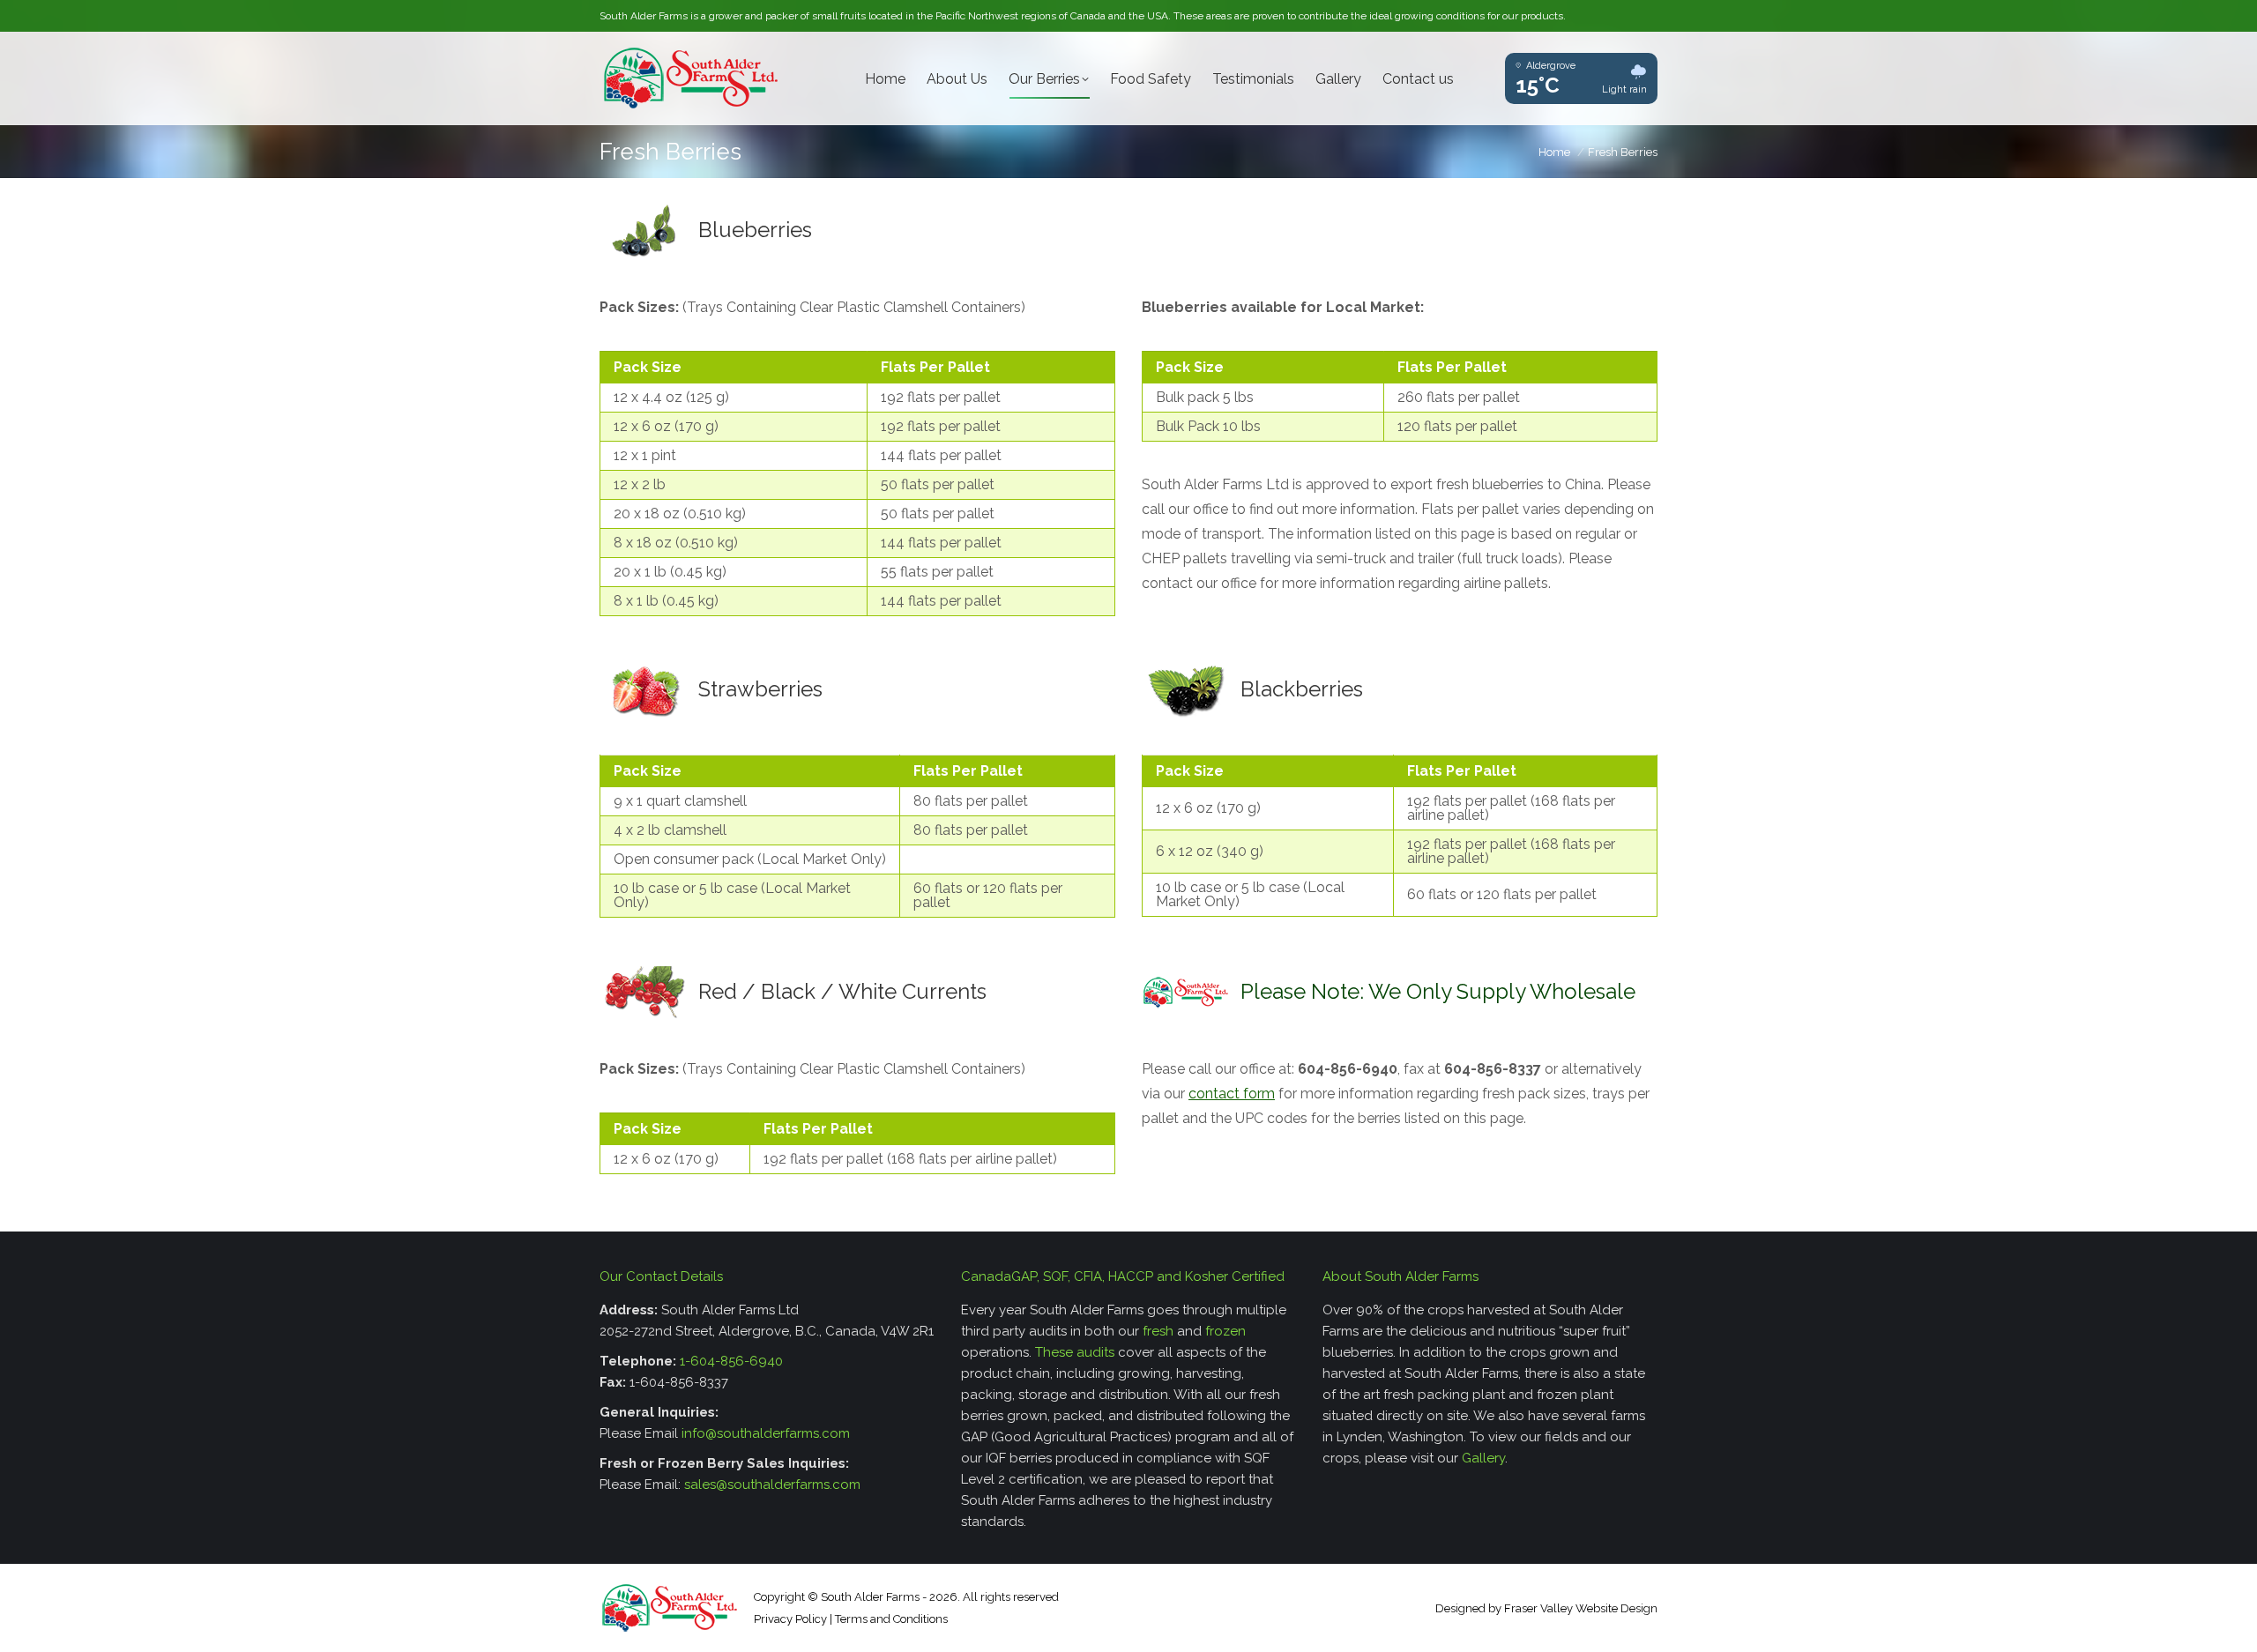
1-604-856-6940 (731, 1361)
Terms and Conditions (891, 1619)
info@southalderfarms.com (766, 1433)
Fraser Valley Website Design (1581, 1608)
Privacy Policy (790, 1619)
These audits (1075, 1352)
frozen (1225, 1331)
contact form (1232, 1094)
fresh (1158, 1331)
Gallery (1483, 1458)
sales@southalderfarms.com (772, 1485)
